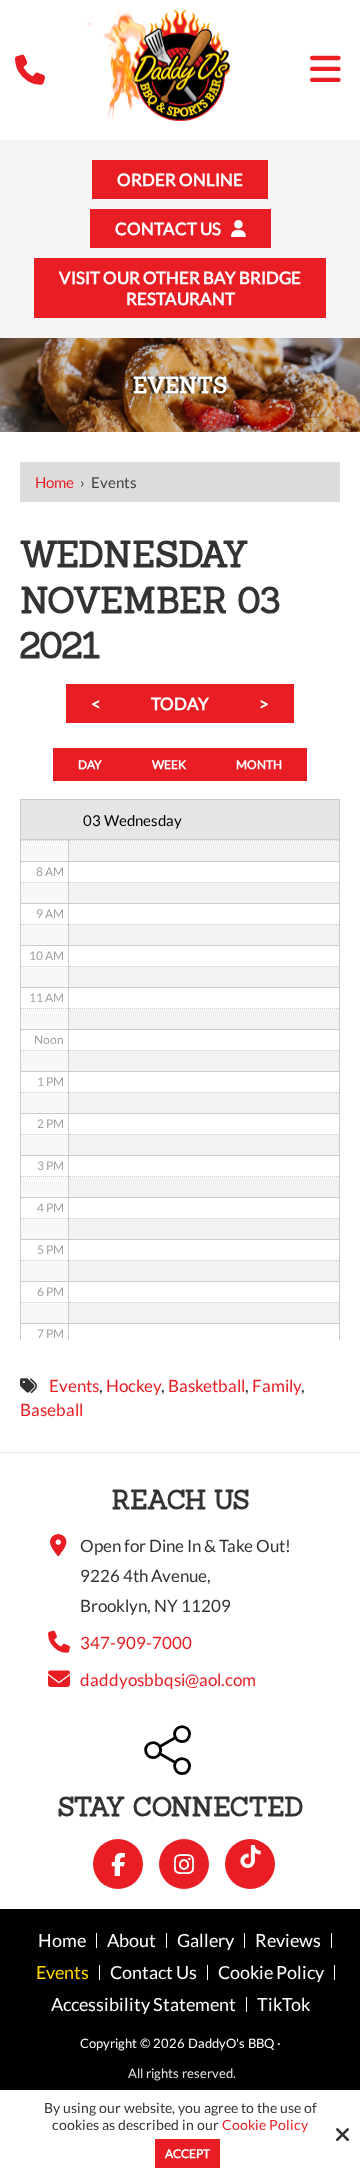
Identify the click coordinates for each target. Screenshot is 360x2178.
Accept (187, 2153)
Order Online (180, 179)
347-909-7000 (136, 1642)
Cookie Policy (265, 2125)
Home (54, 482)
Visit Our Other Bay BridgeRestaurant (180, 288)
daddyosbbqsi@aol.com (168, 1679)
